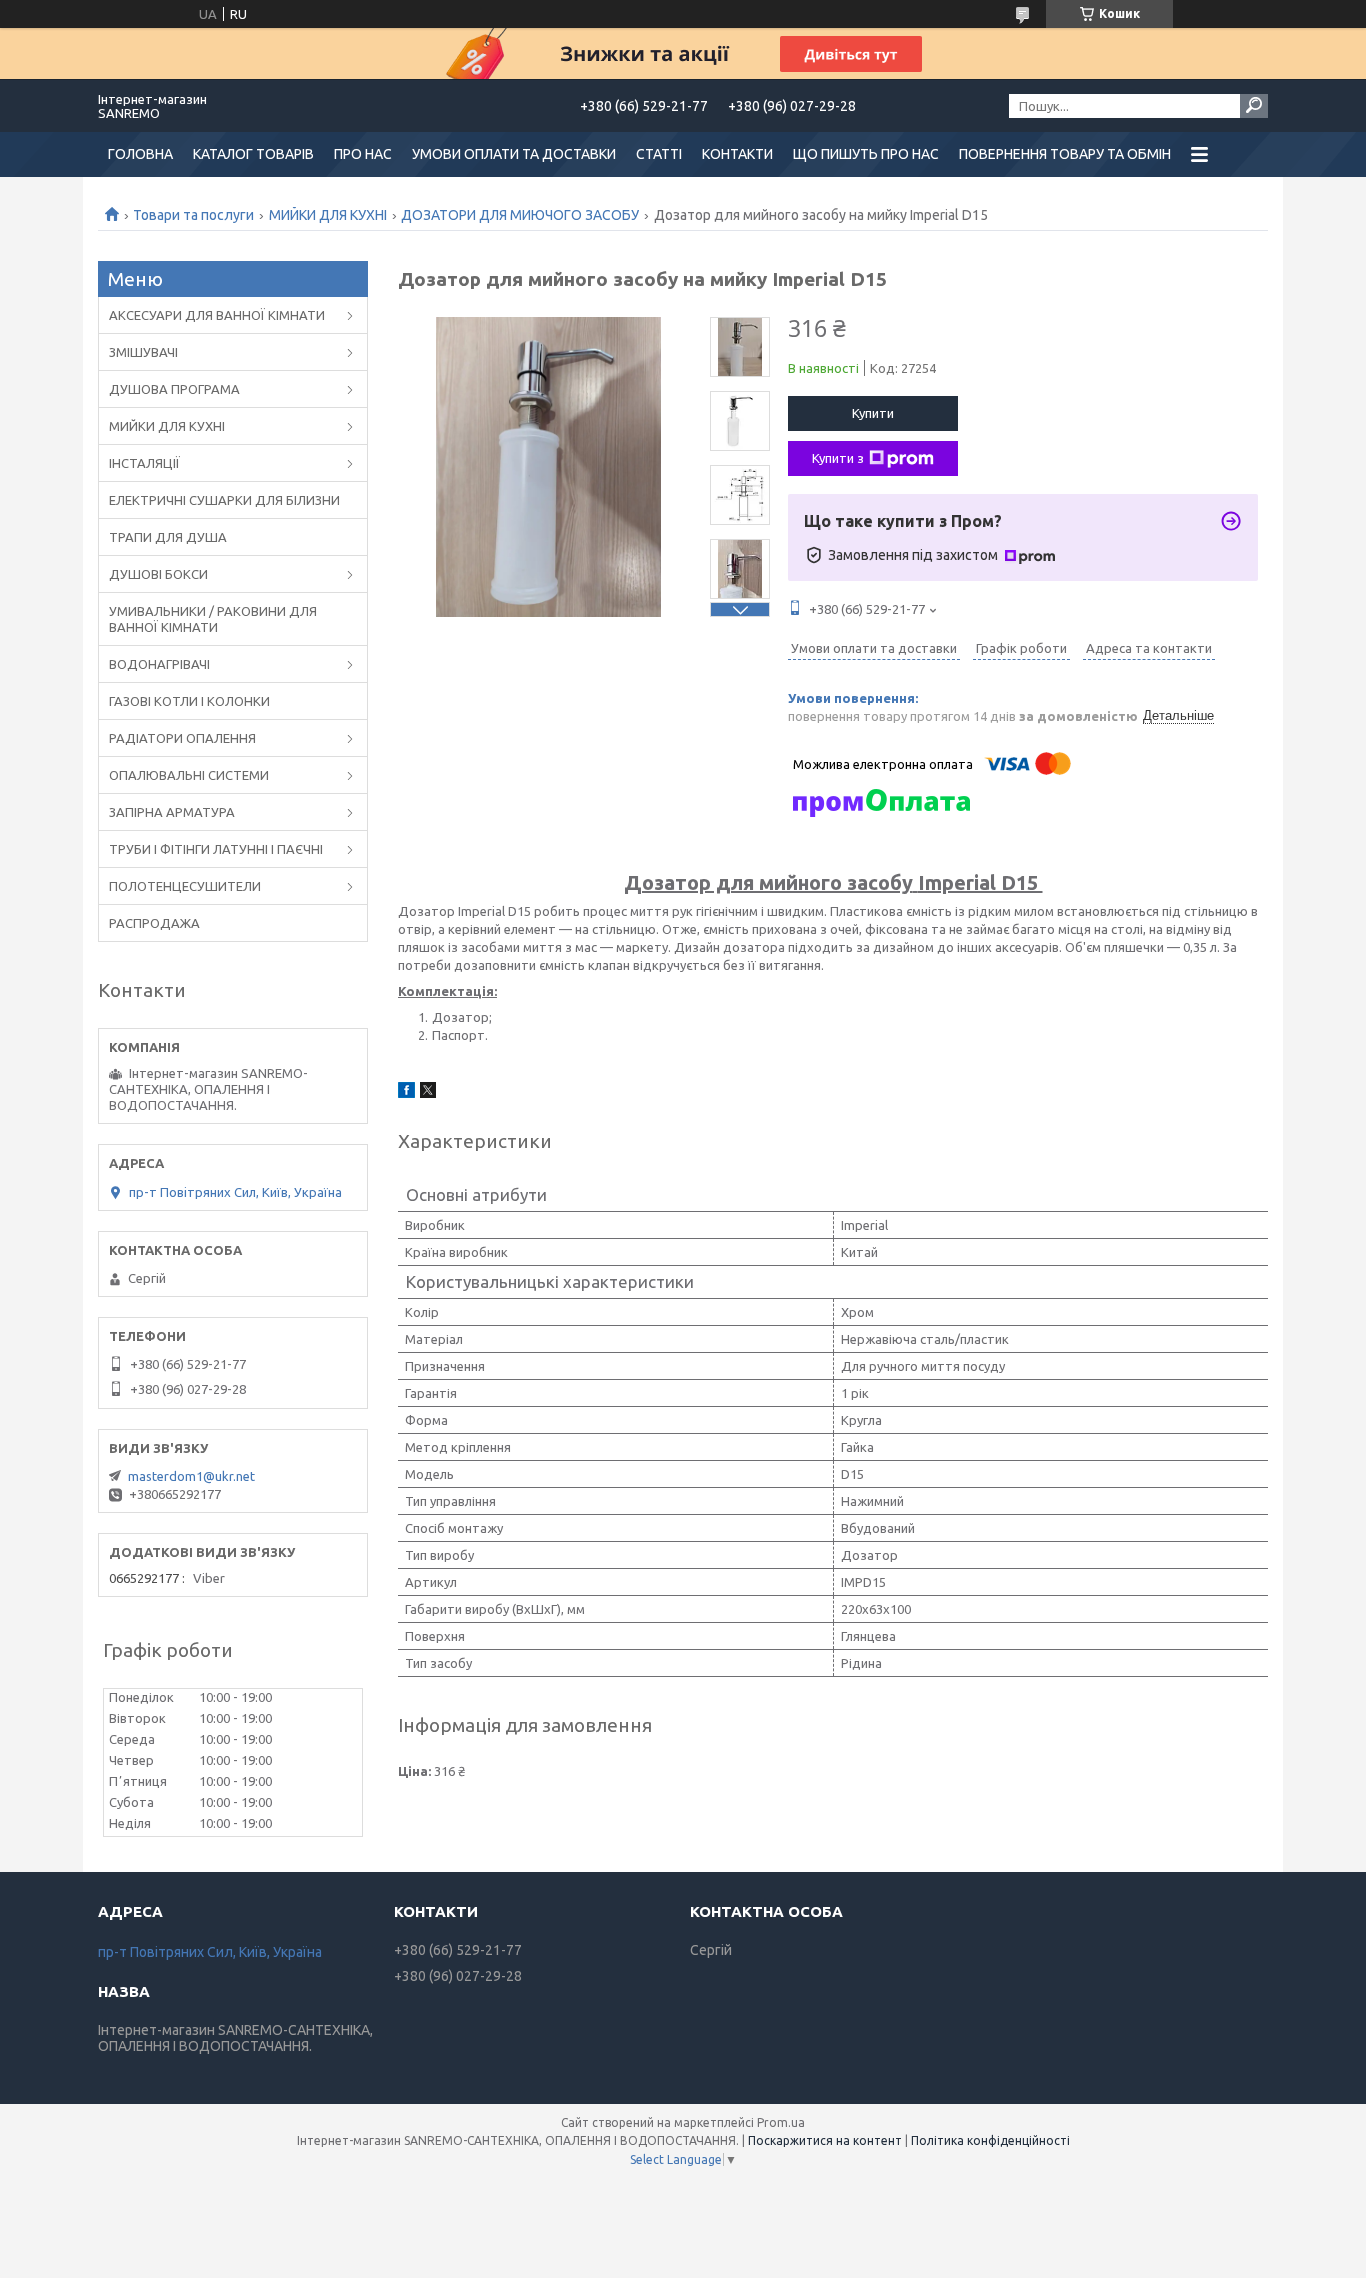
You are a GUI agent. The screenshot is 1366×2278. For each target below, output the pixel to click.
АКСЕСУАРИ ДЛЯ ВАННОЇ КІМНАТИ (217, 315)
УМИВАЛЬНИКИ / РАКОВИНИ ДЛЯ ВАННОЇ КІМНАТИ (213, 619)
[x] (428, 1093)
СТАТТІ (659, 154)
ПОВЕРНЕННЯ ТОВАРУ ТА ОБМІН (1065, 154)
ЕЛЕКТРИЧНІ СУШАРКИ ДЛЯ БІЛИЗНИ (224, 500)
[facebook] (406, 1093)
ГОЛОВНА (140, 154)
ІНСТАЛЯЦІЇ (144, 463)
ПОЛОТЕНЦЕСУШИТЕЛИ (185, 886)
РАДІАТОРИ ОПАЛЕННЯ (182, 738)
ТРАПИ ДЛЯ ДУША (168, 537)
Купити (873, 413)
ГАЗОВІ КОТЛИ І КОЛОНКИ (189, 701)
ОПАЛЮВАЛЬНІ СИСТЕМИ (189, 775)
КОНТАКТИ (737, 154)
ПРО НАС (363, 154)
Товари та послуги (193, 215)
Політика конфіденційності (990, 2140)
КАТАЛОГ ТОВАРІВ (253, 154)
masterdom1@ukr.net (191, 1476)
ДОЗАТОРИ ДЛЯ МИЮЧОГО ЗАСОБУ (520, 215)
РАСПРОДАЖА (154, 923)
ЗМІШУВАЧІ (143, 352)
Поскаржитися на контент (825, 2140)
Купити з (838, 458)
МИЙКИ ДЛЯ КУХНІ (328, 215)
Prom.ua (781, 2122)
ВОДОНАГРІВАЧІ (159, 664)
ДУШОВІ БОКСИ (158, 574)
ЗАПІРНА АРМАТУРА (172, 812)
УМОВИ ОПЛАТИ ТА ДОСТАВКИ (514, 154)
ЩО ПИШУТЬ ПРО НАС (866, 154)
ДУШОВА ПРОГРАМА (174, 389)
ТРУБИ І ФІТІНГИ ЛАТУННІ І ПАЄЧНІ (216, 849)
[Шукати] (1254, 106)
